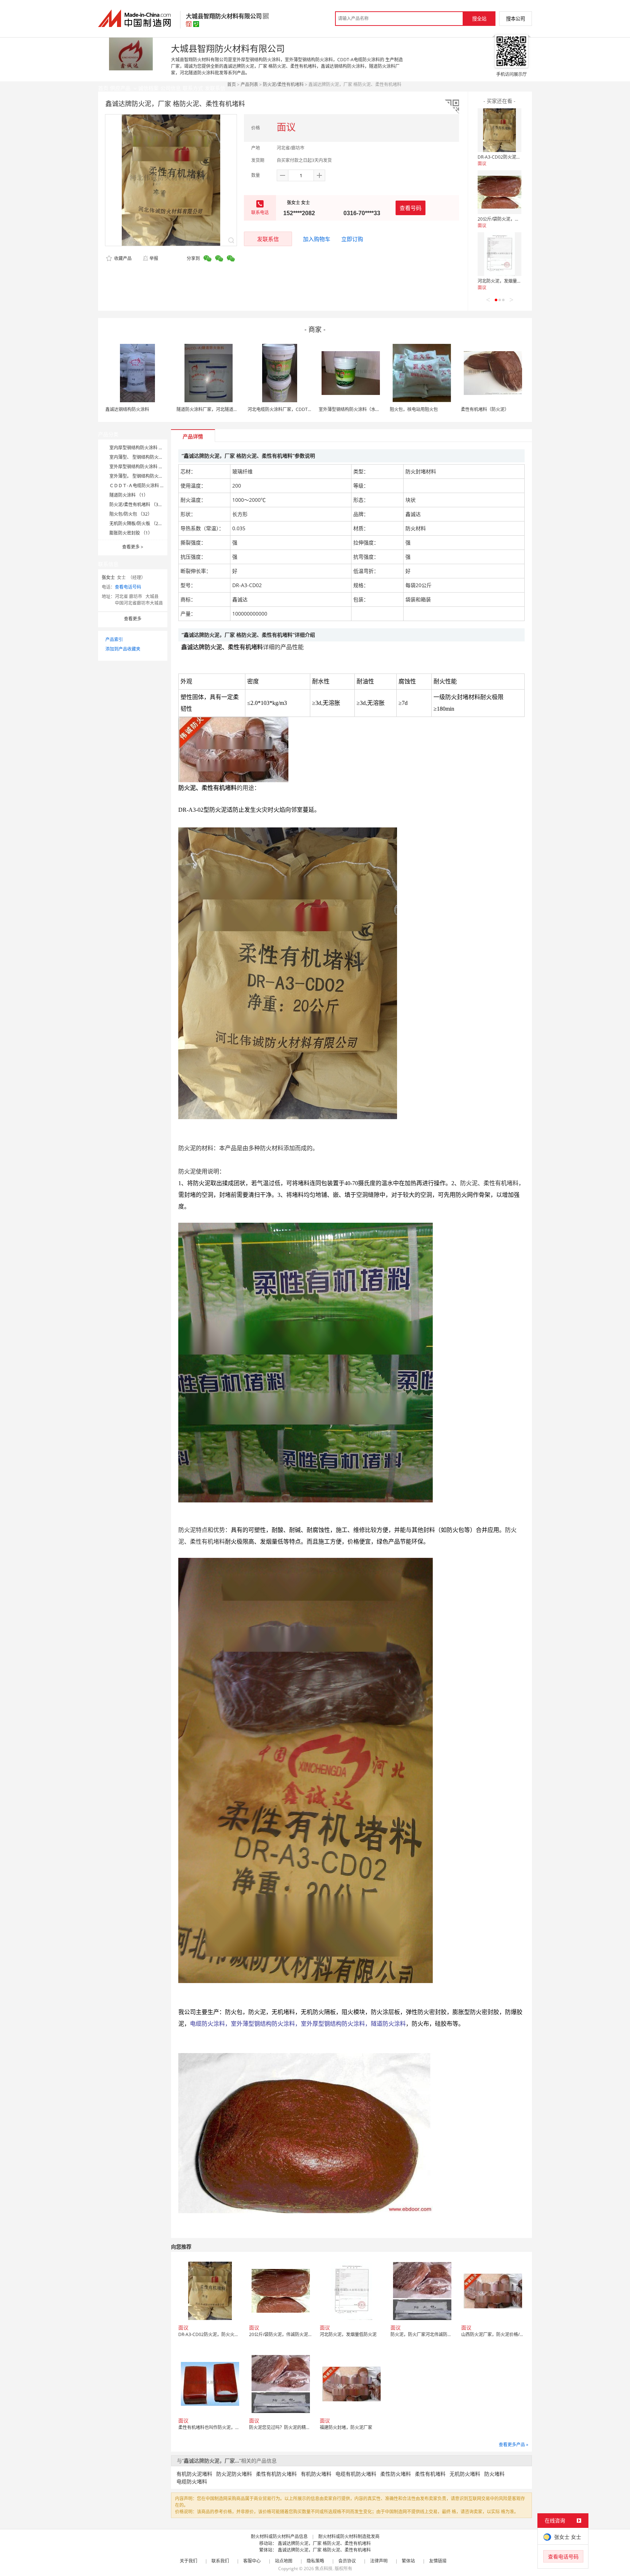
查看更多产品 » (514, 2445)
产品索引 (114, 639)
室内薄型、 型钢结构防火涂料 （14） (146, 457)
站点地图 (284, 2561)
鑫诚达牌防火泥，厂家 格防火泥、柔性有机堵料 (324, 2543)
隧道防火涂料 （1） (129, 495)
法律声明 (379, 2561)
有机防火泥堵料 (194, 2474)
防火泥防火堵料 (234, 2474)
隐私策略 (315, 2561)
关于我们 (188, 2561)
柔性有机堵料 (430, 2474)
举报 (154, 258)
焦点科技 (324, 2569)
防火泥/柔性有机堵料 (283, 84)
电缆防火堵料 (192, 2481)
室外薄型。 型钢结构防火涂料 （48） (146, 476)
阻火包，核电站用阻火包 (414, 409)
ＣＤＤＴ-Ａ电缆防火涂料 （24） (142, 486)
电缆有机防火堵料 (356, 2474)
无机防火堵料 (465, 2474)
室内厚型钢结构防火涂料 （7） (140, 448)
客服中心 (252, 2561)
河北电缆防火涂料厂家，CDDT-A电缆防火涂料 (293, 409)
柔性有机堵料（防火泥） (485, 409)
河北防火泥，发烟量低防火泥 (506, 281)
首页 (232, 84)
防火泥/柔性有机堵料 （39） (137, 505)
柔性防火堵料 (396, 2474)
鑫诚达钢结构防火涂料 (127, 409)
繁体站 (408, 2561)
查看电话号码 (128, 587)
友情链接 (438, 2561)
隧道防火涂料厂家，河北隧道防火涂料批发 (218, 409)
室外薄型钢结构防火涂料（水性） (351, 409)
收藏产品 (122, 258)
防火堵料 (494, 2474)
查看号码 (411, 208)
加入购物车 (317, 239)
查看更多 (133, 547)
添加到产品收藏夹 (123, 649)
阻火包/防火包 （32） (131, 514)
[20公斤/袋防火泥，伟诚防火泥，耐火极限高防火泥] (499, 192)
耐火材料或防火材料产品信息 (279, 2536)
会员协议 (347, 2561)
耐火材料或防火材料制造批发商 (349, 2536)
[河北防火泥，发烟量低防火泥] (499, 254)
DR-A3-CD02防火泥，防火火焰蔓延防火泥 (519, 157)
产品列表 (249, 84)
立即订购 (352, 239)
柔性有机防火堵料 (276, 2474)
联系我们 (220, 2561)
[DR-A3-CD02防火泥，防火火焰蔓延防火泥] (499, 130)
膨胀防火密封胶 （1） (131, 533)
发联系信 (268, 239)
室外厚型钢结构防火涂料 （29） (141, 467)
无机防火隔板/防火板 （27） (137, 523)
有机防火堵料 (316, 2474)
